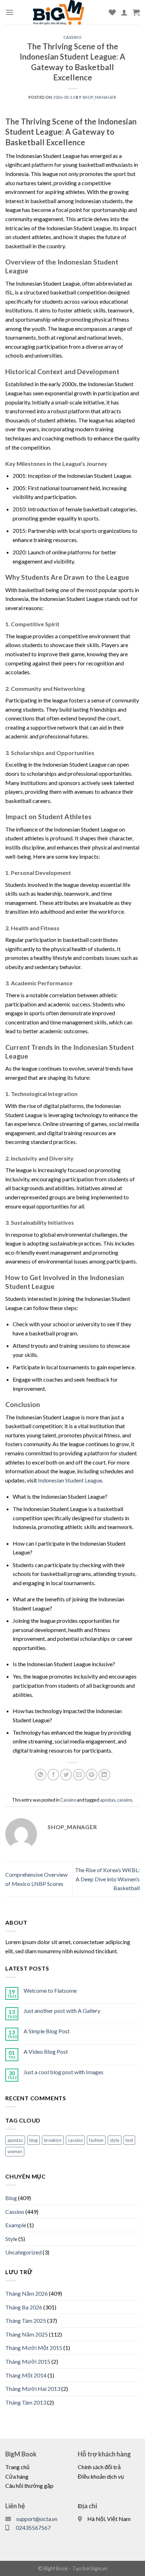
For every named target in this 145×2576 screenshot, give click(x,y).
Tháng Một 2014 (26, 2375)
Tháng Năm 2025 (27, 2334)
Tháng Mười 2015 (28, 2361)
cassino (125, 1800)
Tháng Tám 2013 (26, 2402)
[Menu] (10, 12)
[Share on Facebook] (53, 1775)
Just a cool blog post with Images (64, 2072)
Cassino (73, 37)
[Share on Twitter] (66, 1775)
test (129, 2140)
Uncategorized (23, 2252)
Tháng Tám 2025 (26, 2321)
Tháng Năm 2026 (27, 2293)
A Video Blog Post (46, 2051)
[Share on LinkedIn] (104, 1775)
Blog (11, 2198)
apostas (108, 1800)
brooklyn (53, 2140)
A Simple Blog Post (47, 2031)
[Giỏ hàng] (136, 12)
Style (11, 2239)
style (115, 2140)
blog (33, 2140)
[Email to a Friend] (79, 1775)
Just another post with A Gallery (62, 2011)
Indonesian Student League (70, 1480)
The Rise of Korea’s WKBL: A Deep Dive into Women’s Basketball (107, 1879)
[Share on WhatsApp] (41, 1775)
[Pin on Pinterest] (92, 1775)
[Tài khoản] (124, 12)
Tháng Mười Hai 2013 (33, 2389)
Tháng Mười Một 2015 (34, 2348)
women (15, 2151)
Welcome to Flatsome (50, 1990)
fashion (96, 2140)
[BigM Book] (68, 12)
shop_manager (99, 97)
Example (16, 2225)
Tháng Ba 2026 (24, 2307)
